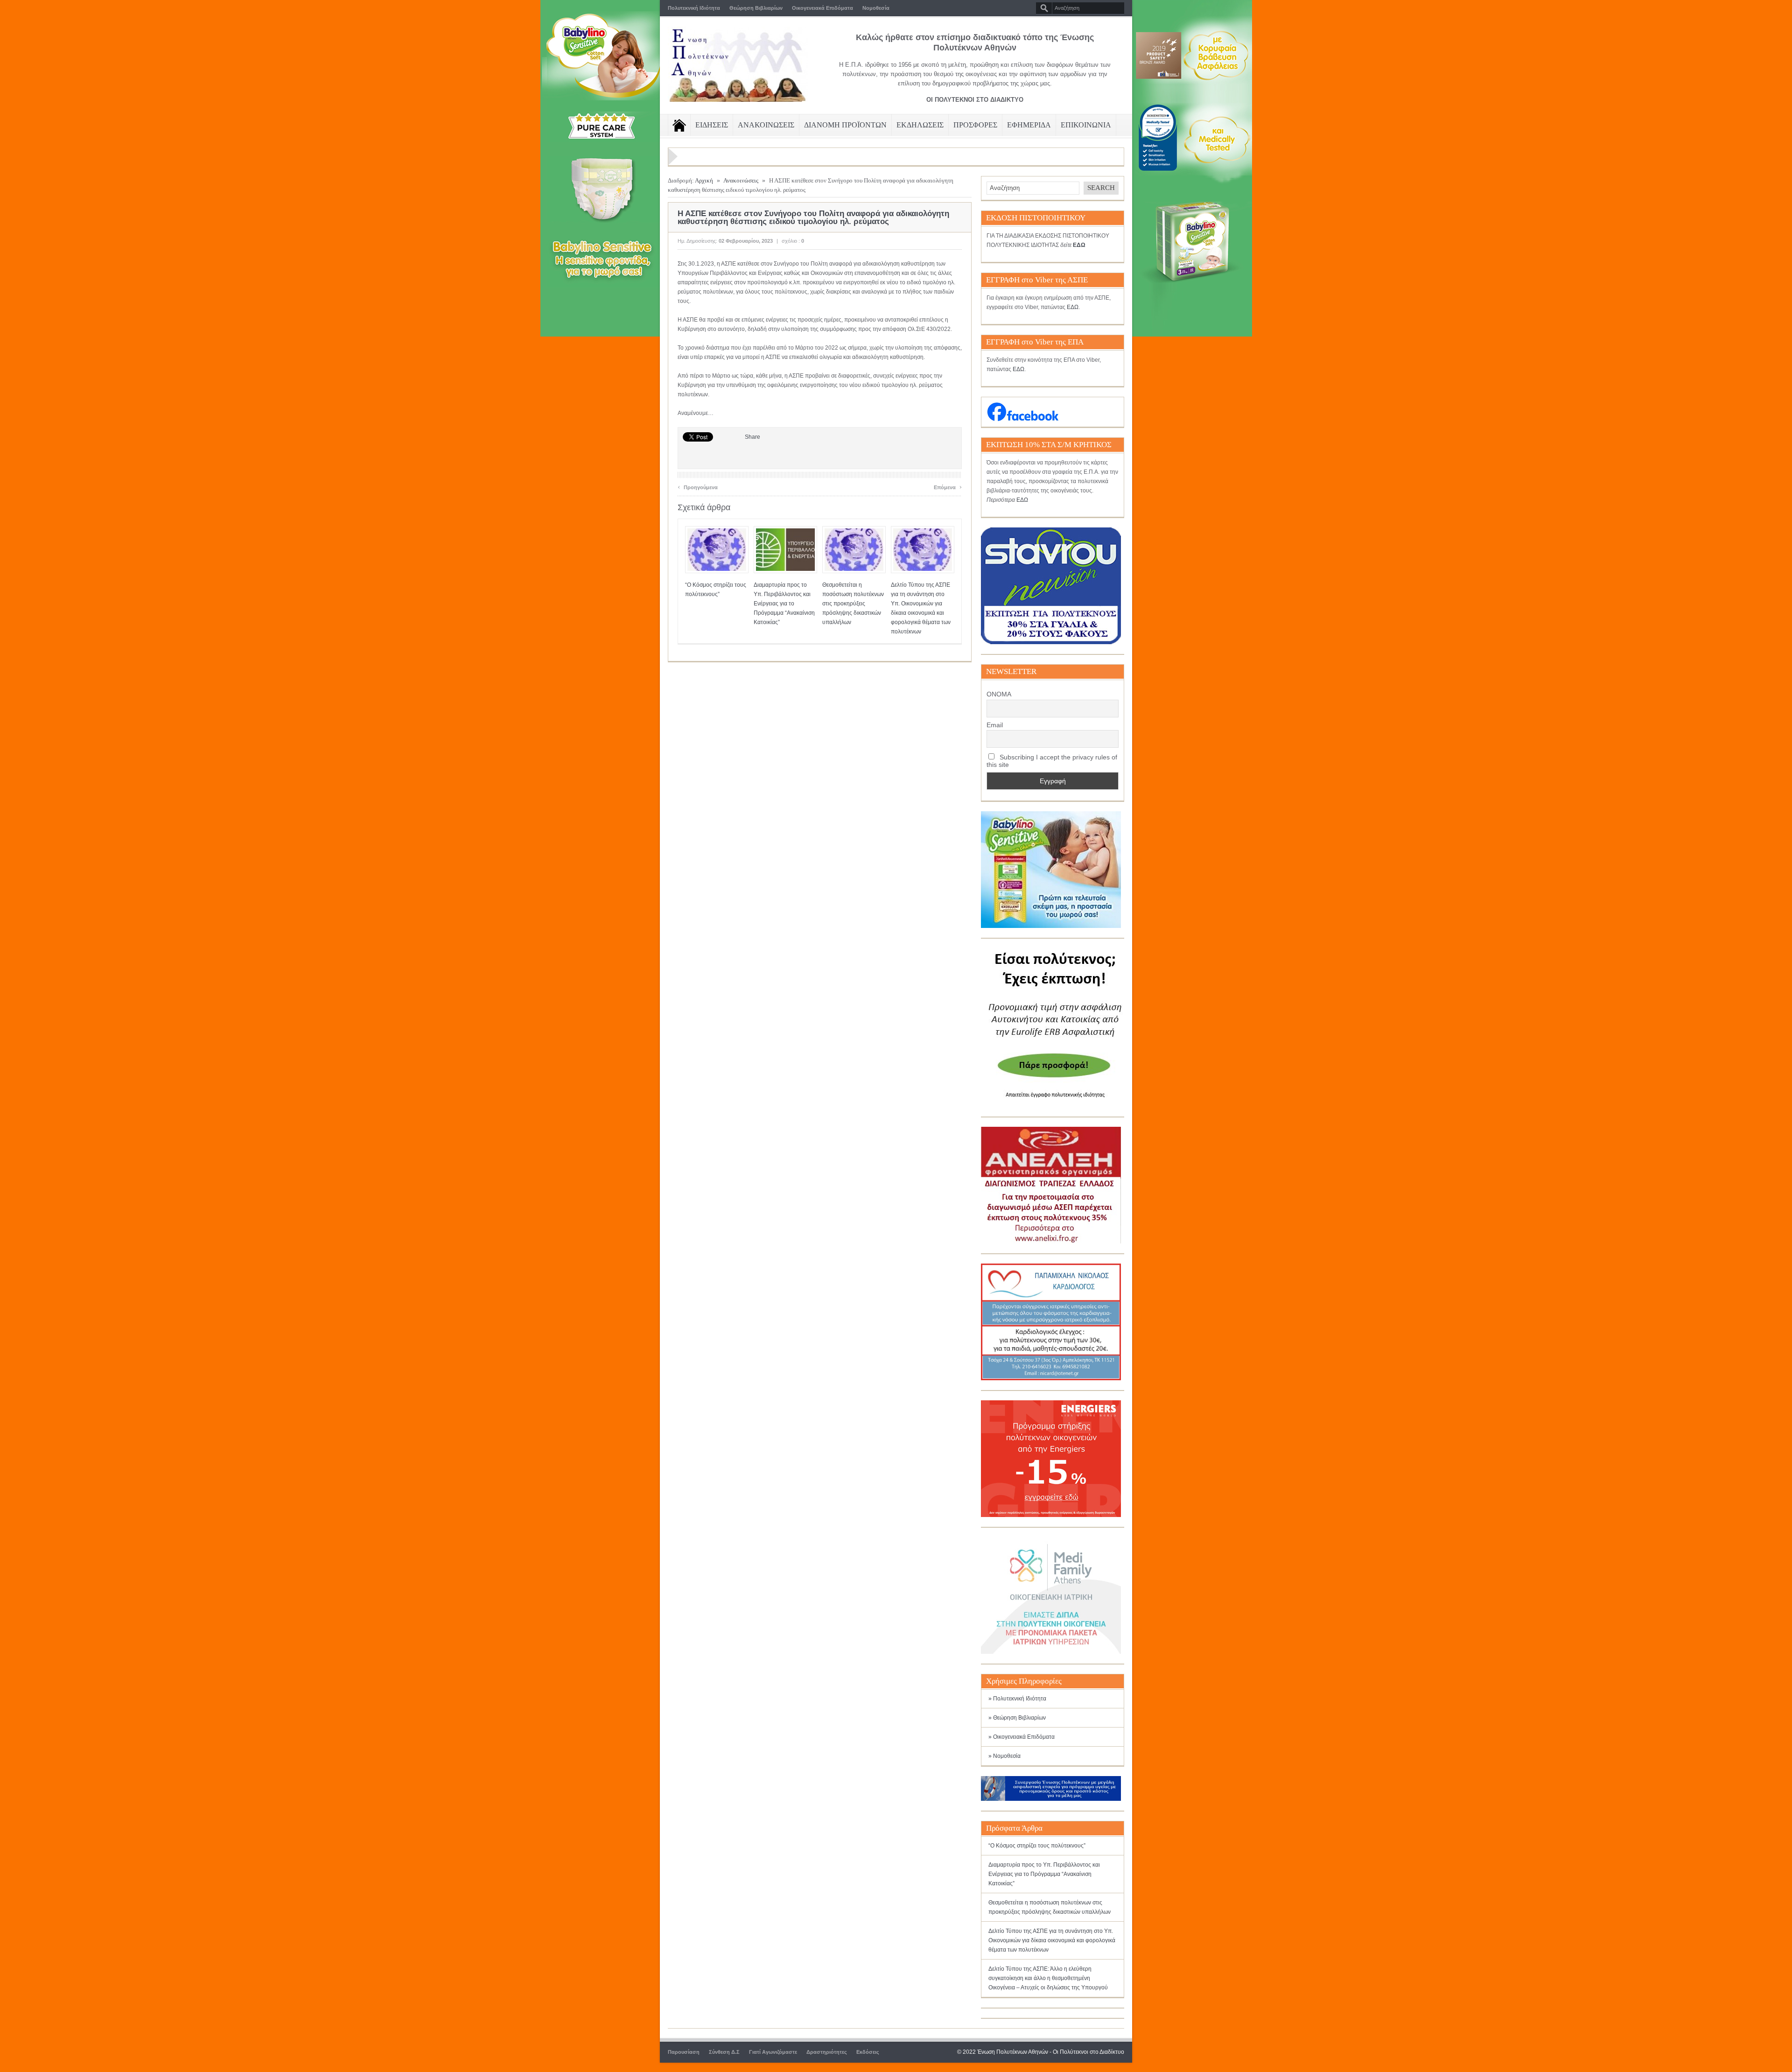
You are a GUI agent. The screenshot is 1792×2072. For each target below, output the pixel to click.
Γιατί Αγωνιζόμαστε (773, 2052)
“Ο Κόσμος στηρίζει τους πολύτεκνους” (1037, 1846)
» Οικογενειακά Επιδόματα (1022, 1737)
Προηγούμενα (698, 486)
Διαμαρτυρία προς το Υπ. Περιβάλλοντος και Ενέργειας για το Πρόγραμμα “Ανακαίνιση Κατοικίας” (784, 604)
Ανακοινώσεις (741, 180)
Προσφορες (975, 125)
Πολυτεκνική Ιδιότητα (694, 8)
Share (752, 437)
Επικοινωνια (1086, 125)
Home (679, 125)
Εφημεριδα (1029, 125)
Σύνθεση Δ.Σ (724, 2052)
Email (995, 725)
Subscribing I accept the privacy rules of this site (1052, 761)
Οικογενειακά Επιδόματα (822, 8)
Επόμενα (948, 486)
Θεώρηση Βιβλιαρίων (756, 8)
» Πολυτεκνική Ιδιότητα (1017, 1699)
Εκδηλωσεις (920, 125)
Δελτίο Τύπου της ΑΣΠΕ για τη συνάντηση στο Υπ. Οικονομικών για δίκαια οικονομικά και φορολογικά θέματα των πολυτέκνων (1052, 1940)
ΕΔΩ (1073, 307)
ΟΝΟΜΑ (999, 694)
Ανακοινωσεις (766, 125)
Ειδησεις (712, 125)
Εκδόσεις (868, 2052)
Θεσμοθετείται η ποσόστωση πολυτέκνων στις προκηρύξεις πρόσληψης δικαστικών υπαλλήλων (853, 604)
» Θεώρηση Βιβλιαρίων (1017, 1718)
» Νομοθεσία (1004, 1756)
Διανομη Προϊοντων (845, 125)
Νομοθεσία (876, 8)
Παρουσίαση (684, 2052)
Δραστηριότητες (827, 2052)
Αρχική (704, 180)
